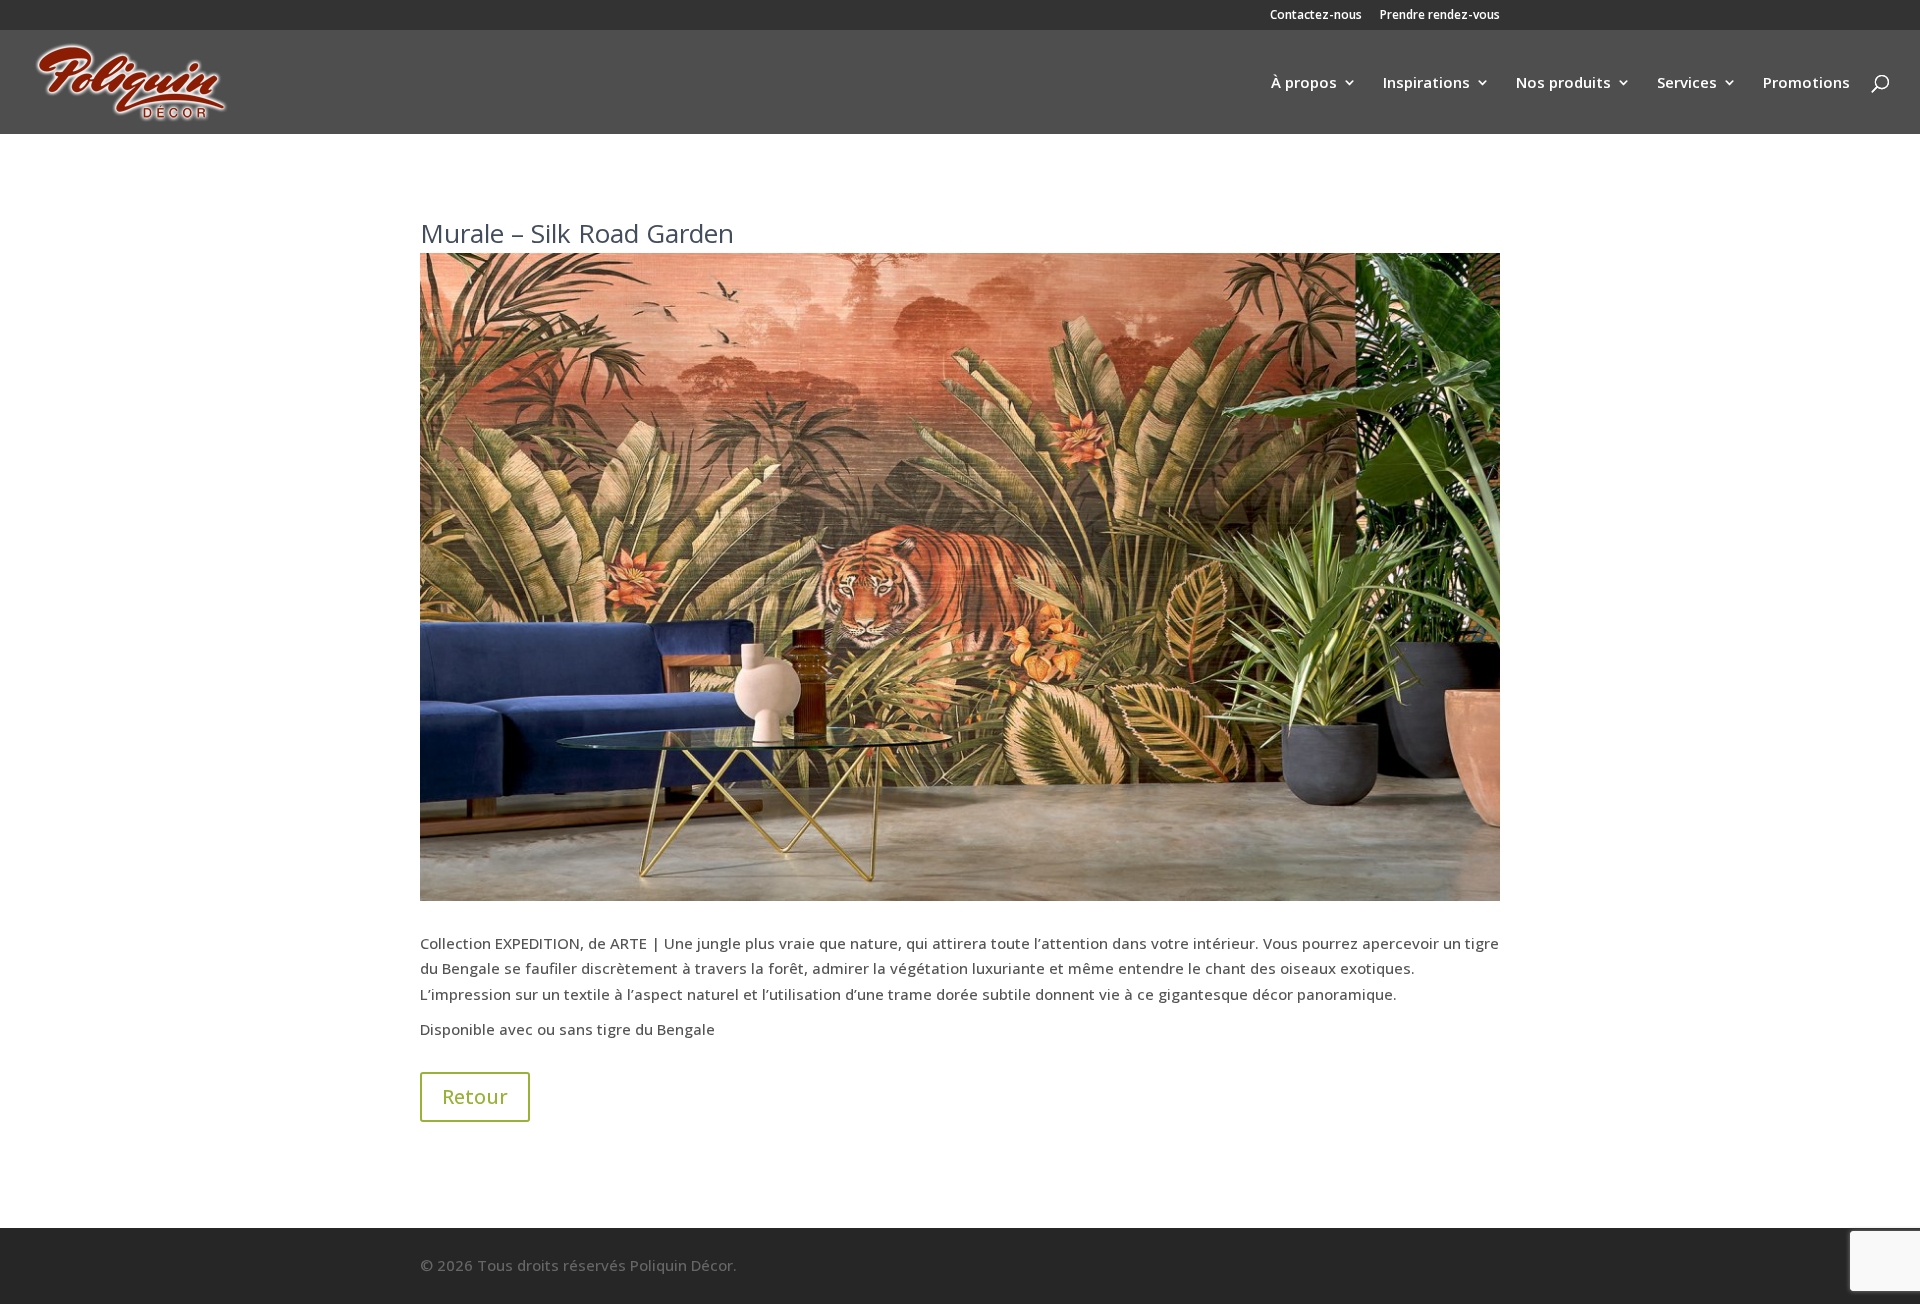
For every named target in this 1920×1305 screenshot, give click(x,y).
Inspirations (1426, 83)
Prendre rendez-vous (1440, 16)
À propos (1304, 83)
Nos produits (1563, 83)
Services (1687, 83)
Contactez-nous (1316, 16)
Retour (475, 1096)
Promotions (1806, 83)
